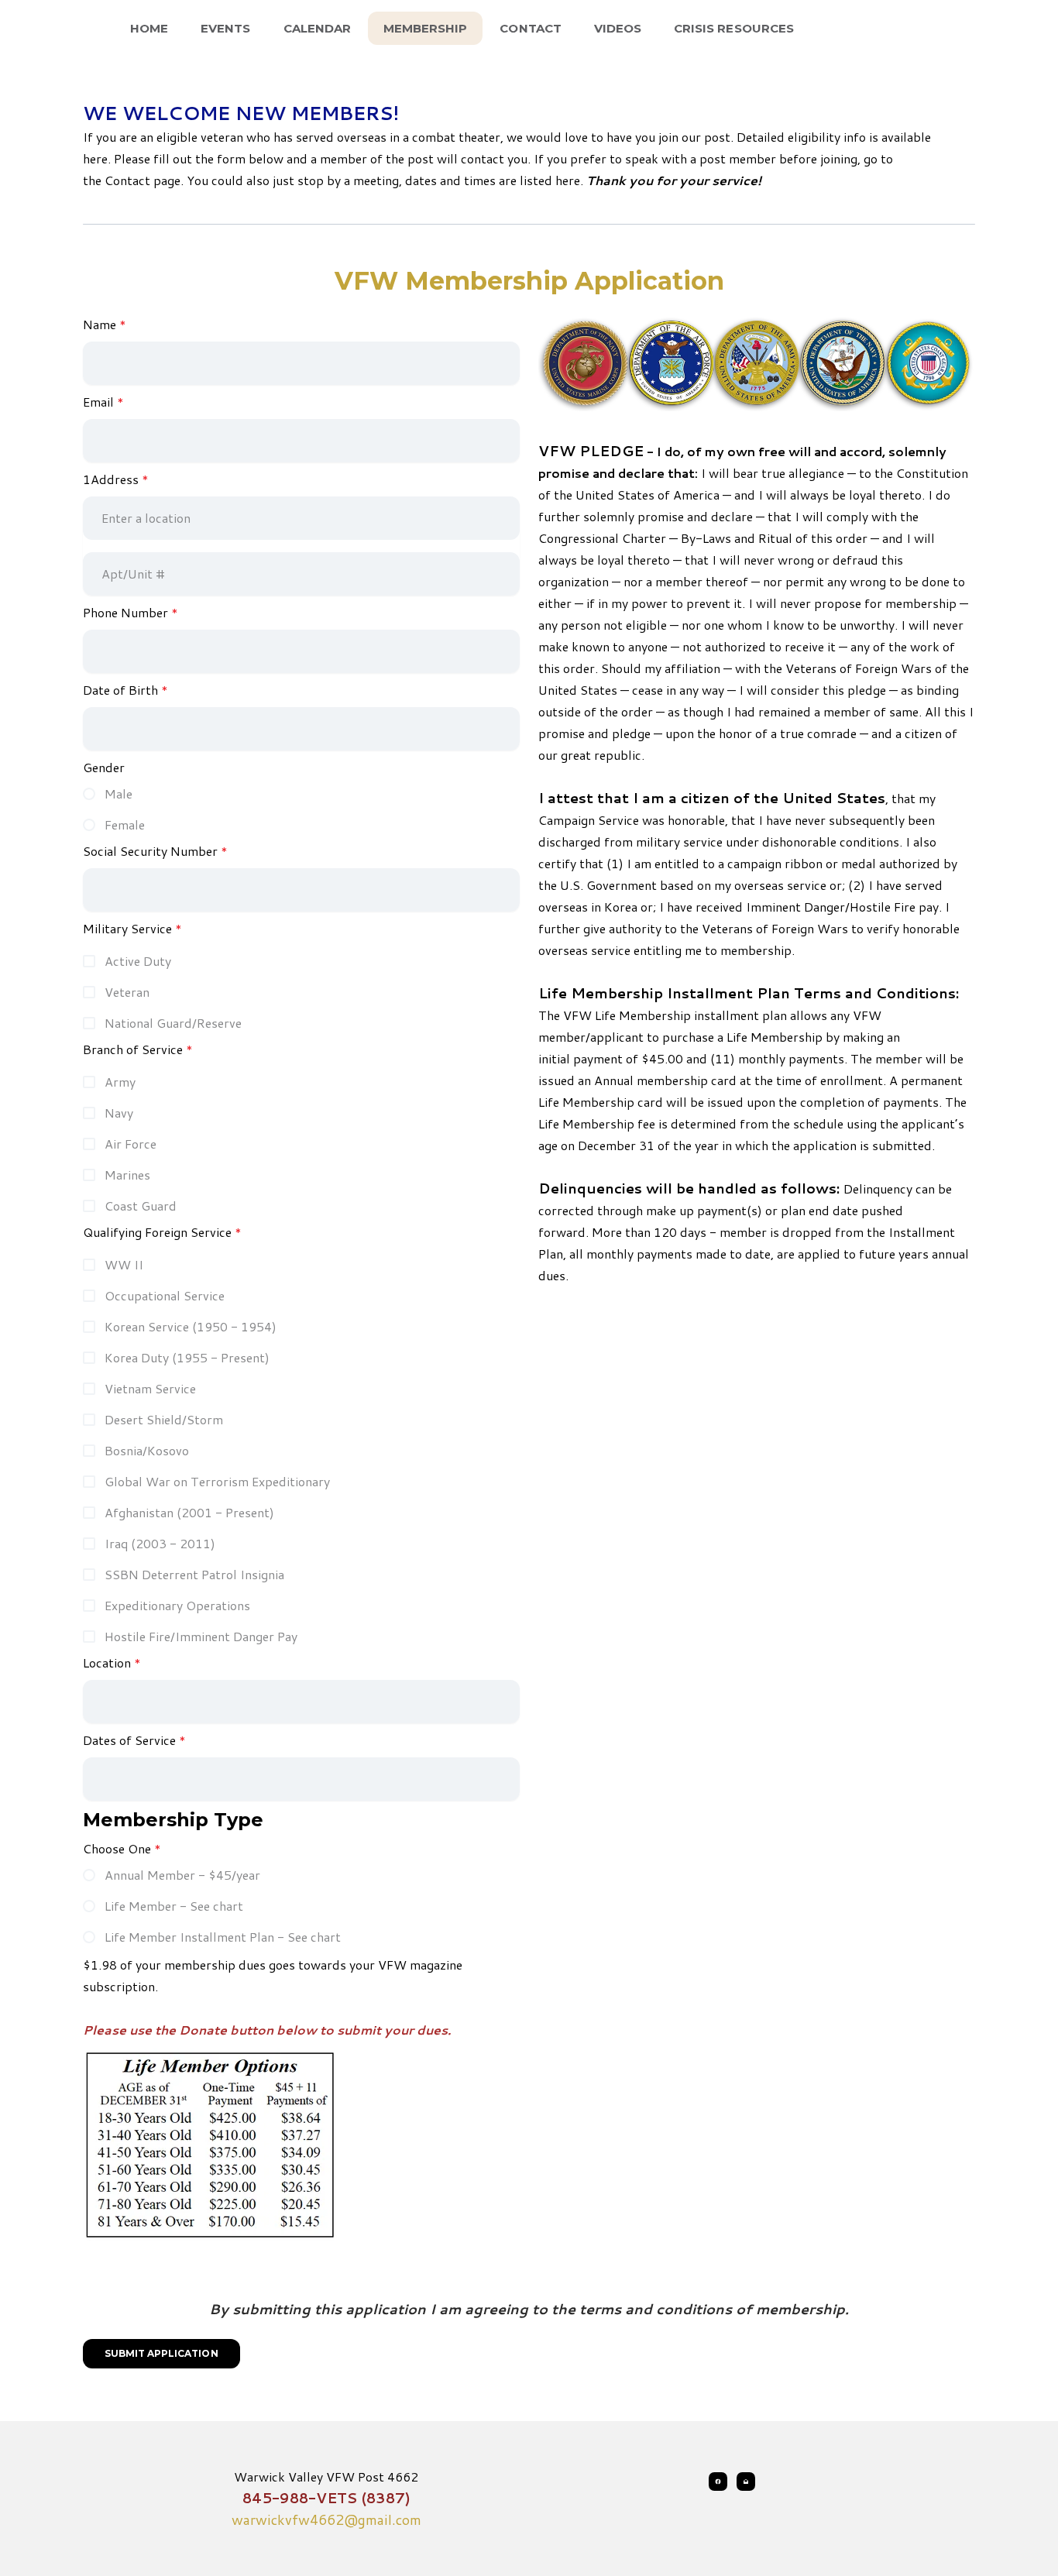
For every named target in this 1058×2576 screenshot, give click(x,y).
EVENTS (225, 28)
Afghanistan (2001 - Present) (189, 1512)
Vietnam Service (150, 1388)
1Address (111, 479)
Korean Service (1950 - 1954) (191, 1326)
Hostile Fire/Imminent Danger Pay (201, 1636)
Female (125, 824)
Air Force (131, 1144)
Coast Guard (141, 1206)
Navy (119, 1113)
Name (100, 324)
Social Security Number (150, 851)
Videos (618, 28)
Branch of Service (133, 1049)
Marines (127, 1175)
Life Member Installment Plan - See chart (223, 1937)
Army (120, 1082)
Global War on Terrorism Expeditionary (217, 1481)
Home (149, 28)
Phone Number (125, 612)
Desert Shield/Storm (164, 1419)
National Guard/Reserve (173, 1023)
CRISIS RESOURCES (734, 28)
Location (107, 1662)
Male (119, 793)
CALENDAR (317, 28)
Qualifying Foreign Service (157, 1232)
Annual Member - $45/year (182, 1875)
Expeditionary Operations (177, 1605)
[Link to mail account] (746, 2482)
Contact (530, 28)
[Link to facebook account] (718, 2482)
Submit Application (161, 2353)
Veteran (127, 992)
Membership (426, 28)
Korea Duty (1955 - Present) (187, 1357)
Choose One (117, 1848)
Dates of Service (129, 1740)
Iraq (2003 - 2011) (160, 1543)
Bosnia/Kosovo (147, 1450)
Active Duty (138, 961)
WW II (124, 1264)
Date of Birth (120, 690)
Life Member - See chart (174, 1906)
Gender (104, 767)
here (568, 180)
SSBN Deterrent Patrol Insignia (194, 1574)
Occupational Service (165, 1295)
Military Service (127, 928)
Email (98, 402)
